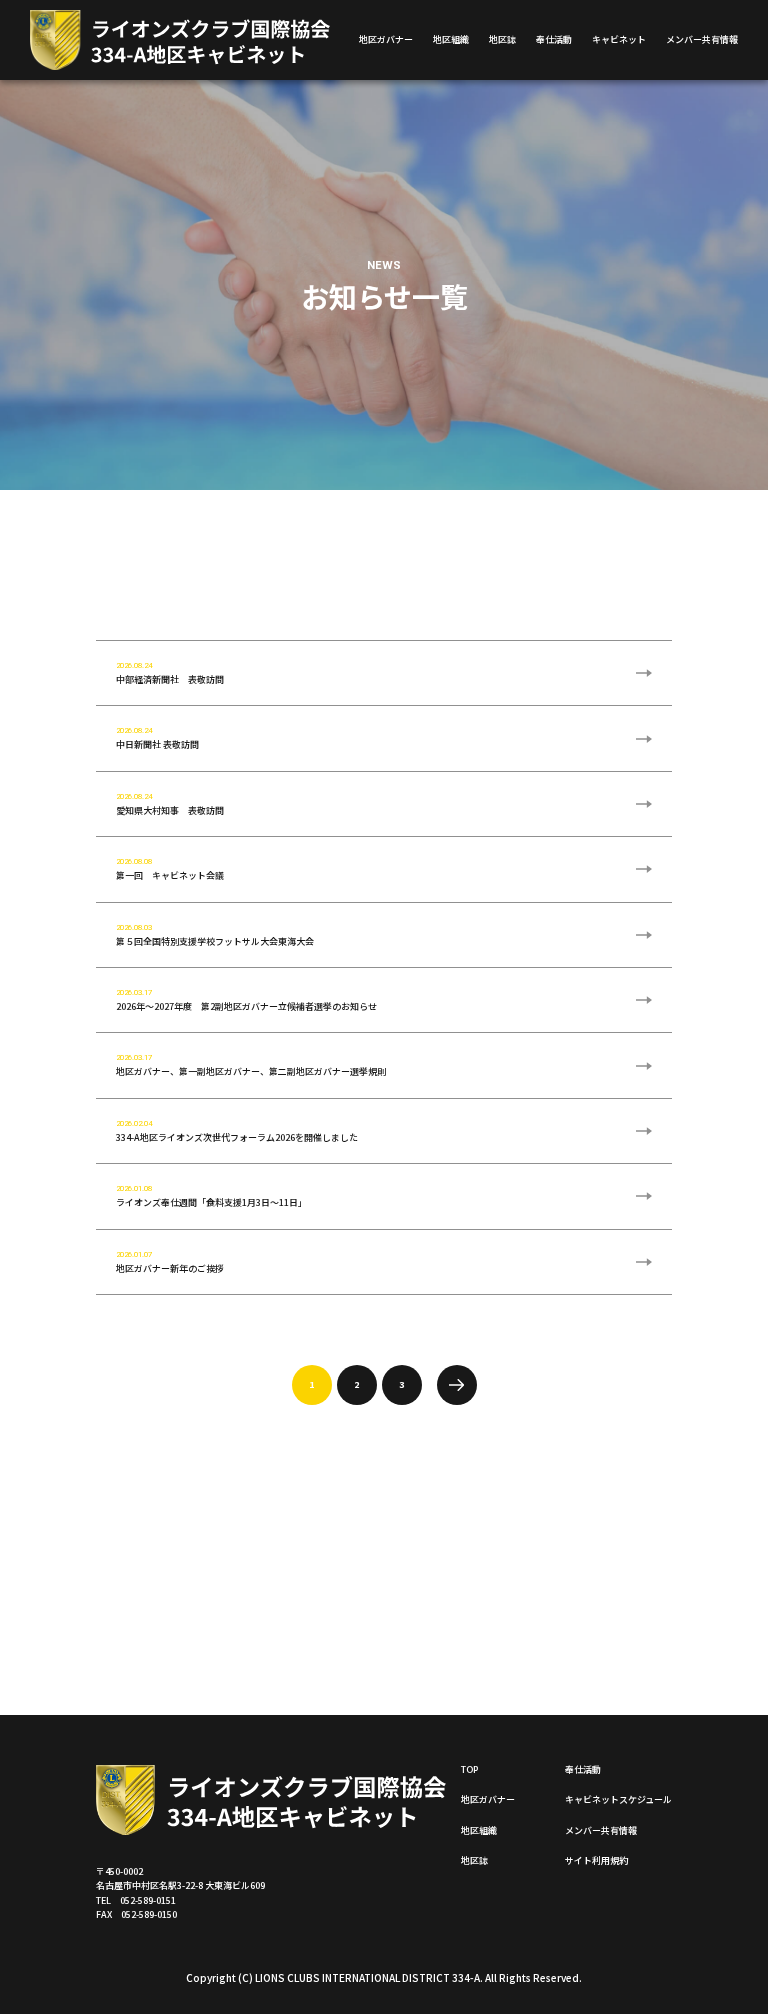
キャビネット (619, 39)
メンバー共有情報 (702, 39)
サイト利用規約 (596, 1860)
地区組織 (451, 39)
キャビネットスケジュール (618, 1799)
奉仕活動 (554, 39)
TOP (469, 1769)
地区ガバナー (386, 39)
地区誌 (502, 39)
